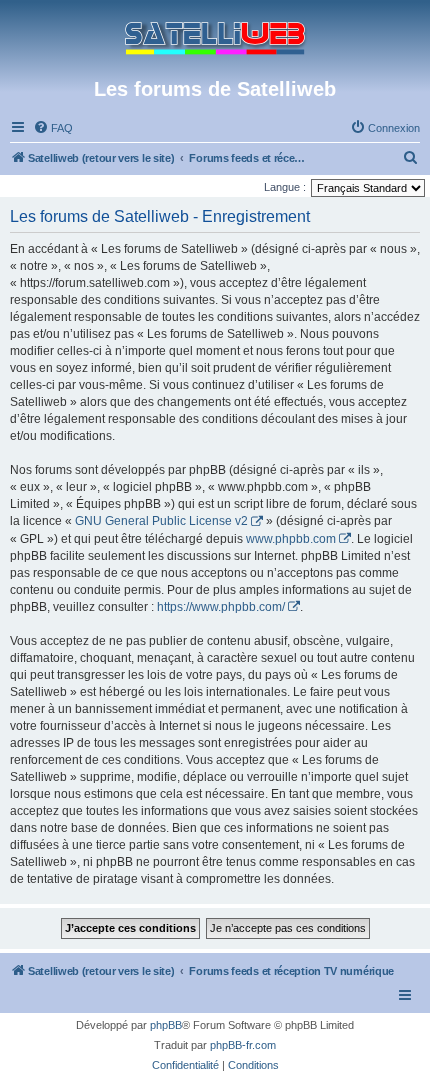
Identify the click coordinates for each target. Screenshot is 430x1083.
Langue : (285, 187)
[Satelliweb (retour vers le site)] (215, 38)
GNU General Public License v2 (161, 521)
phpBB (166, 1025)
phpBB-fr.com (243, 1045)
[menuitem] (53, 128)
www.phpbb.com (291, 539)
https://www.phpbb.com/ (221, 607)
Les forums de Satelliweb (215, 89)
